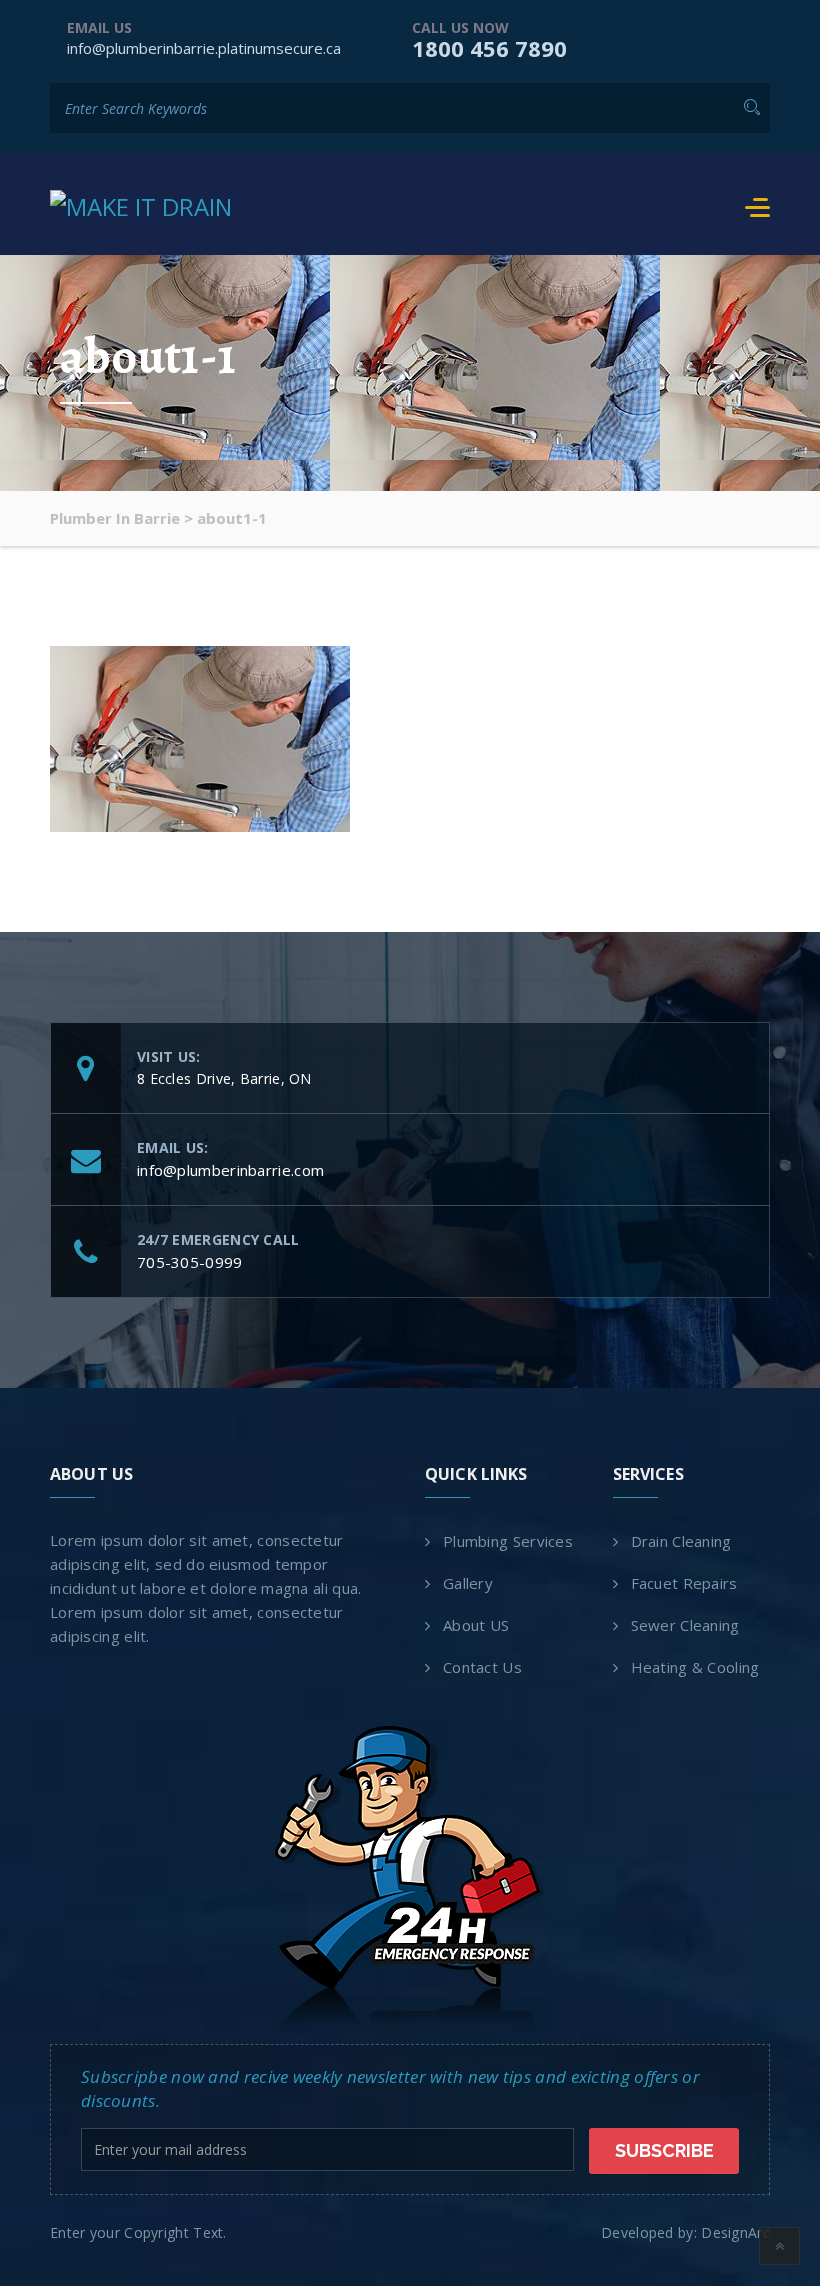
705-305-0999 (190, 1262)
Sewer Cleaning (685, 1625)
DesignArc (735, 2232)
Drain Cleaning (681, 1541)
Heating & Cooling (695, 1667)
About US (476, 1625)
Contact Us (482, 1667)
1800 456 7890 (489, 48)
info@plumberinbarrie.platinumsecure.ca (204, 48)
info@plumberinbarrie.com (230, 1170)
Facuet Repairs (684, 1583)
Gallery (468, 1583)
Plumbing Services (508, 1541)
